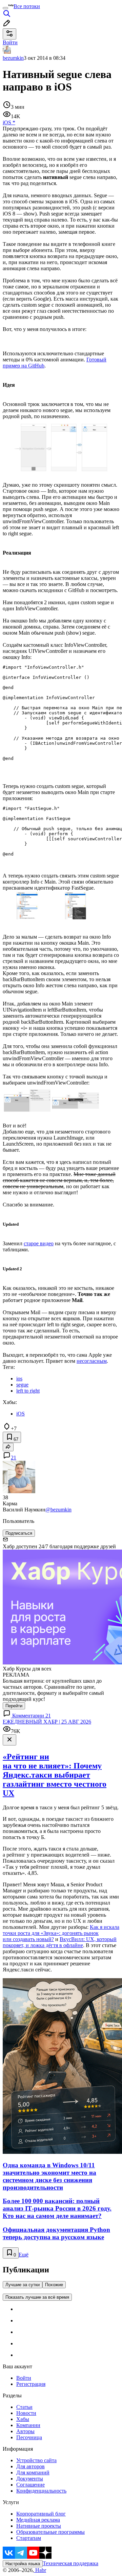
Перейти (14, 1706)
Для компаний (33, 2472)
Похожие (54, 2285)
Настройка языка (23, 2564)
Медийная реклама (38, 2520)
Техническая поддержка (70, 2563)
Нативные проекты (39, 2526)
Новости (26, 2413)
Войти (24, 2378)
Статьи (24, 2407)
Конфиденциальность (41, 2491)
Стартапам (29, 2538)
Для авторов (30, 2466)
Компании (28, 2425)
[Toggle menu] (5, 8)
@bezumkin (58, 1510)
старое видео (39, 1243)
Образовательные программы (50, 2532)
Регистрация (31, 2384)
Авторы (25, 2431)
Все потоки (27, 6)
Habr (40, 2570)
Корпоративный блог (41, 2514)
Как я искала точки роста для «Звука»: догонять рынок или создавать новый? (61, 1933)
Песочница (29, 2437)
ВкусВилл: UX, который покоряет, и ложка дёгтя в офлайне (60, 1942)
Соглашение (30, 2485)
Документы (30, 2479)
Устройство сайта (36, 2460)
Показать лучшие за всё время (37, 2297)
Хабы (23, 2419)
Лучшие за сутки (23, 2285)
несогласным (92, 1361)
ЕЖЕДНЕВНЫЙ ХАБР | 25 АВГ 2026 (47, 1722)
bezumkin (13, 58)
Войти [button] (10, 42)
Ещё (24, 2255)
